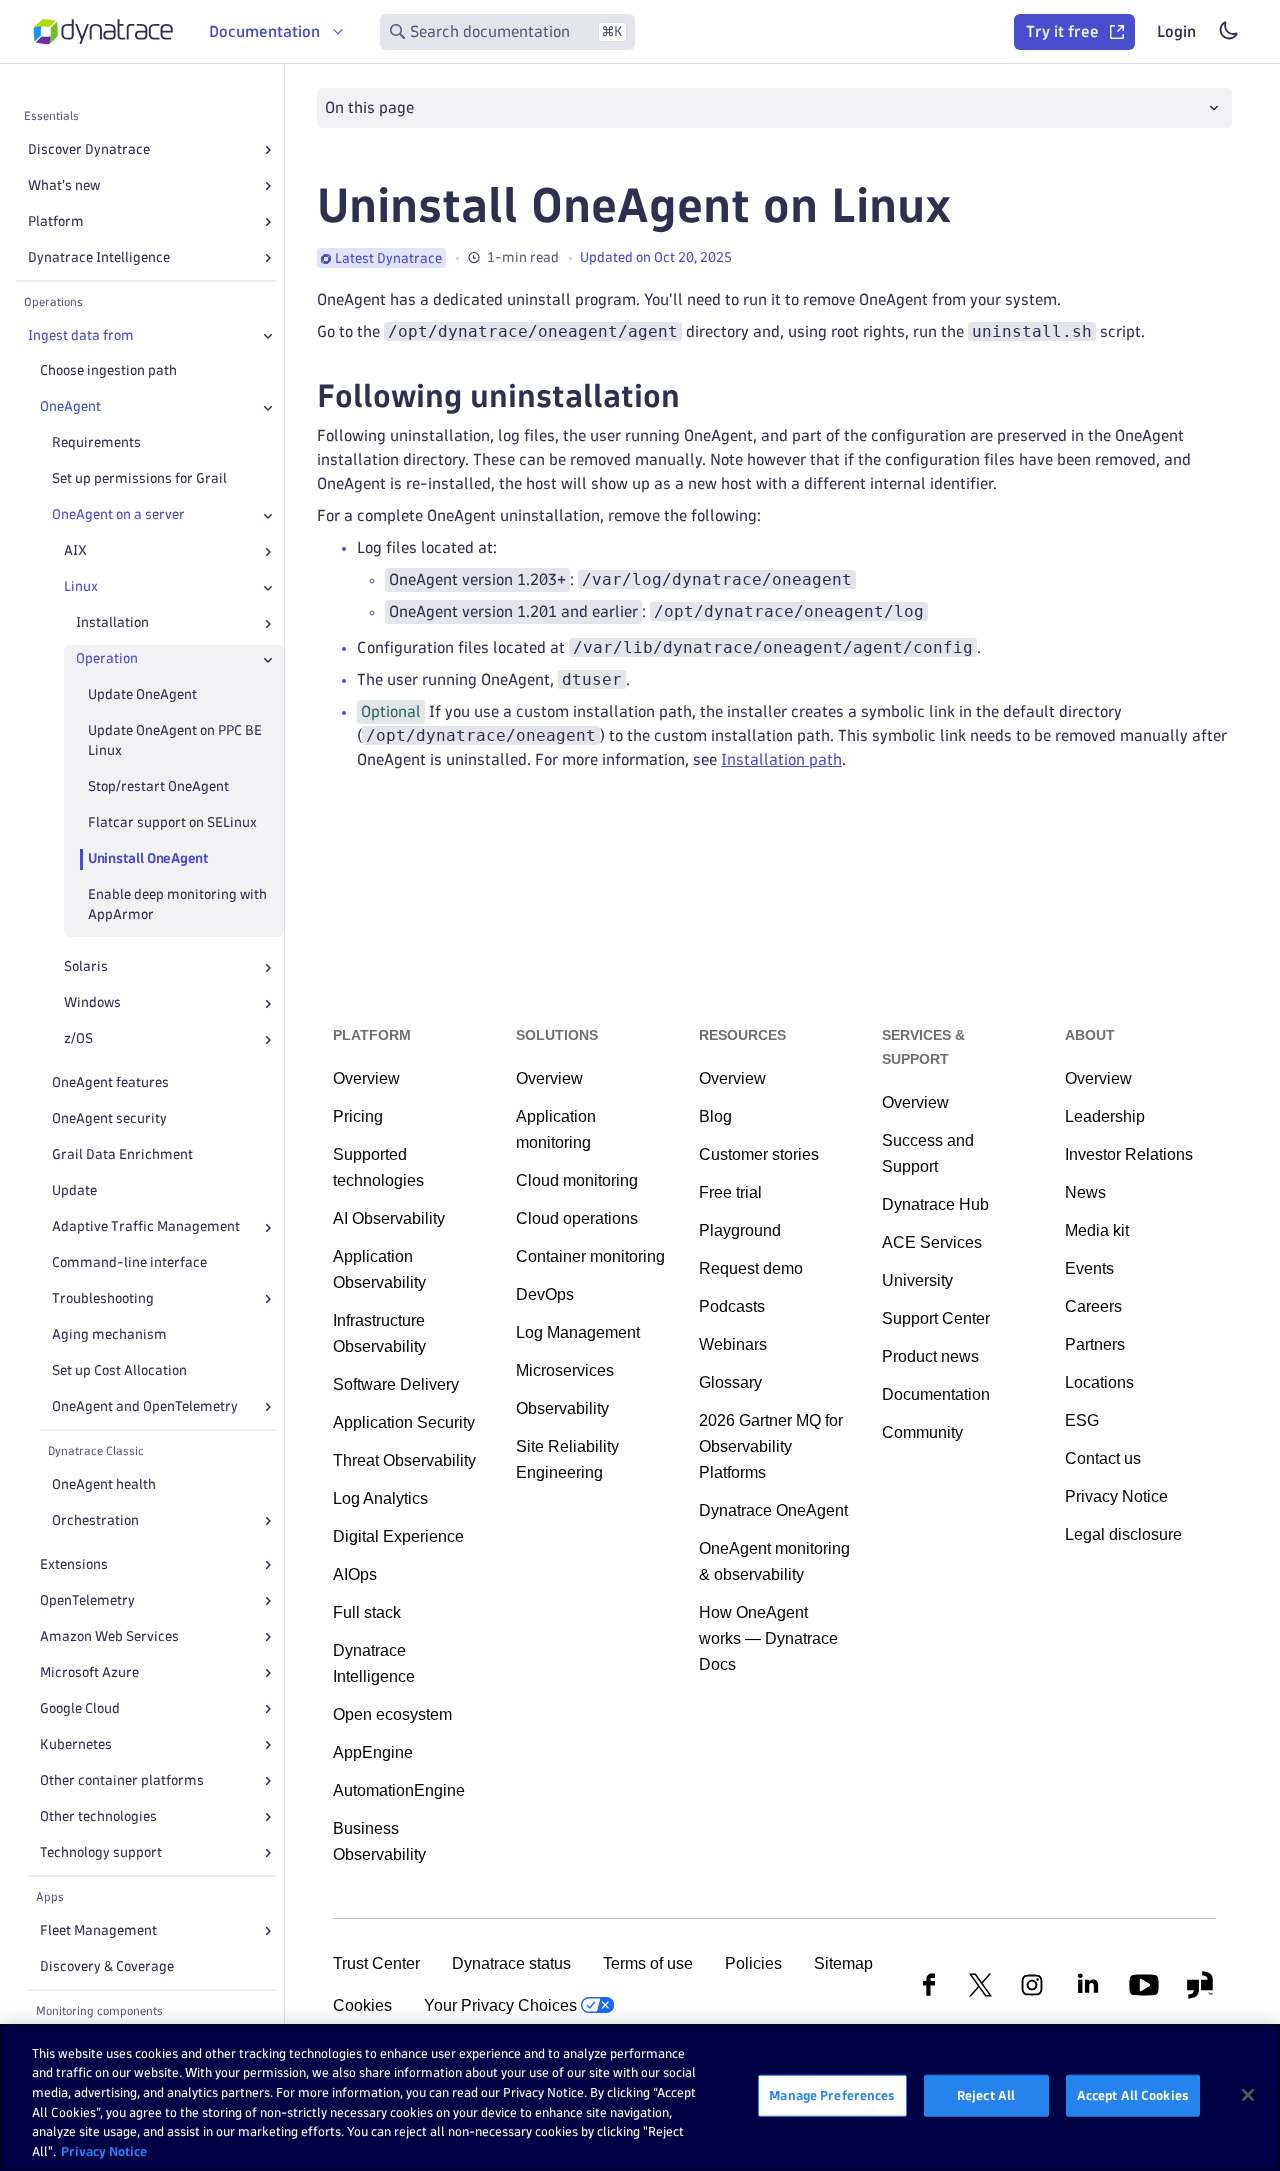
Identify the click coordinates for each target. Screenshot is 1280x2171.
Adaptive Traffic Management (146, 1227)
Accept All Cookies (1133, 2095)
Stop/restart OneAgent (158, 787)
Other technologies (98, 1816)
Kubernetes (76, 1744)
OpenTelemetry (87, 1600)
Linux (81, 587)
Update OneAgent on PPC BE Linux (175, 741)
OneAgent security (109, 1119)
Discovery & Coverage (107, 1966)
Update (74, 1191)
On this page (369, 107)
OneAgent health (104, 1484)
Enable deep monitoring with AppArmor (177, 905)
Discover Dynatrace (89, 149)
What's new (64, 185)
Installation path (781, 759)
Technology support (101, 1852)
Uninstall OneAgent (148, 859)
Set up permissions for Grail (139, 479)
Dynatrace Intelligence (99, 257)
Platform (56, 221)
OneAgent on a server (118, 515)
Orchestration (95, 1520)
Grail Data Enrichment (122, 1155)
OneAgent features (110, 1083)
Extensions (74, 1564)
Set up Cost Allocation (119, 1370)
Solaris (86, 967)
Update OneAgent (142, 695)
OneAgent (70, 407)
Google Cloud (80, 1708)
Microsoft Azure (89, 1672)
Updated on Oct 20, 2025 (656, 257)
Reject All (986, 2095)
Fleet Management (98, 1930)
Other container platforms (122, 1780)
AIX (75, 551)
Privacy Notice (104, 2150)
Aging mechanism (109, 1334)
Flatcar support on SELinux (172, 823)
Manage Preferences (832, 2095)
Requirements (96, 443)
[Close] (268, 336)
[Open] (268, 150)
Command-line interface (129, 1263)
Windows (92, 1003)
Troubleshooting (103, 1298)
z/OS (78, 1039)
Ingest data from (81, 335)
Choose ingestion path (108, 371)
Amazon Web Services (109, 1636)
